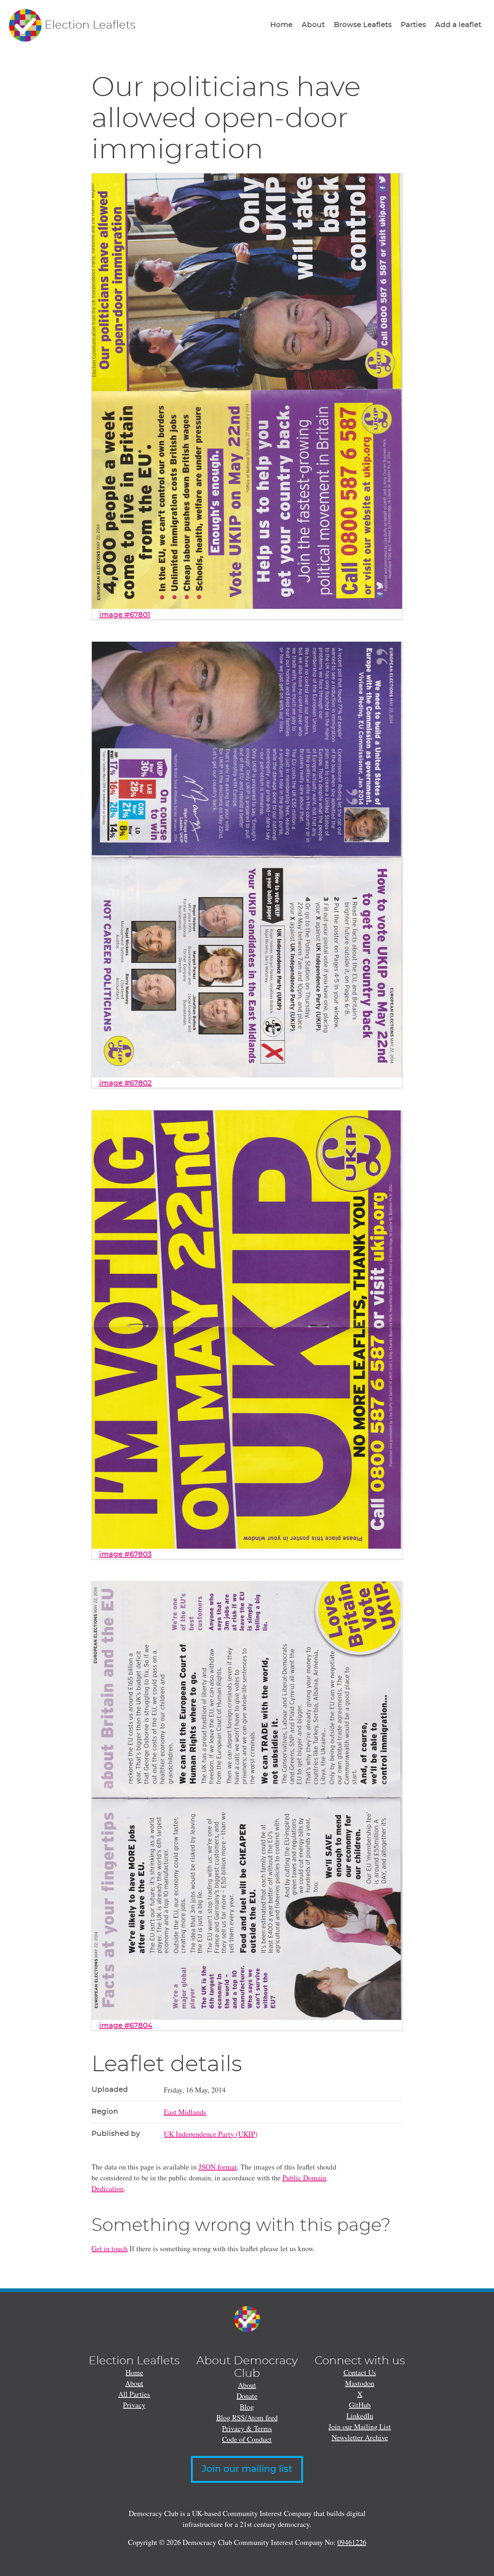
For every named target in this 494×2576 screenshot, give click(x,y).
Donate (247, 2396)
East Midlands (185, 2112)
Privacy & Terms (247, 2428)
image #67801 (125, 615)
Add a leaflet (458, 25)
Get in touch (110, 2248)
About (313, 25)
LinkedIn (360, 2416)
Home (281, 25)
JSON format (218, 2167)
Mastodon (360, 2383)
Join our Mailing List (360, 2427)
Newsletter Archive (360, 2437)
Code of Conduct (247, 2439)
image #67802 (125, 1083)
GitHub (360, 2405)
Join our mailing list (247, 2469)
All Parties (134, 2394)
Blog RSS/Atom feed (247, 2418)
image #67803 (125, 1554)
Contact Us (360, 2372)
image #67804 (126, 2026)
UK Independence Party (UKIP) (211, 2134)
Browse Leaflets (363, 25)
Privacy (134, 2405)
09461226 (352, 2542)
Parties (413, 25)
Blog (247, 2407)
